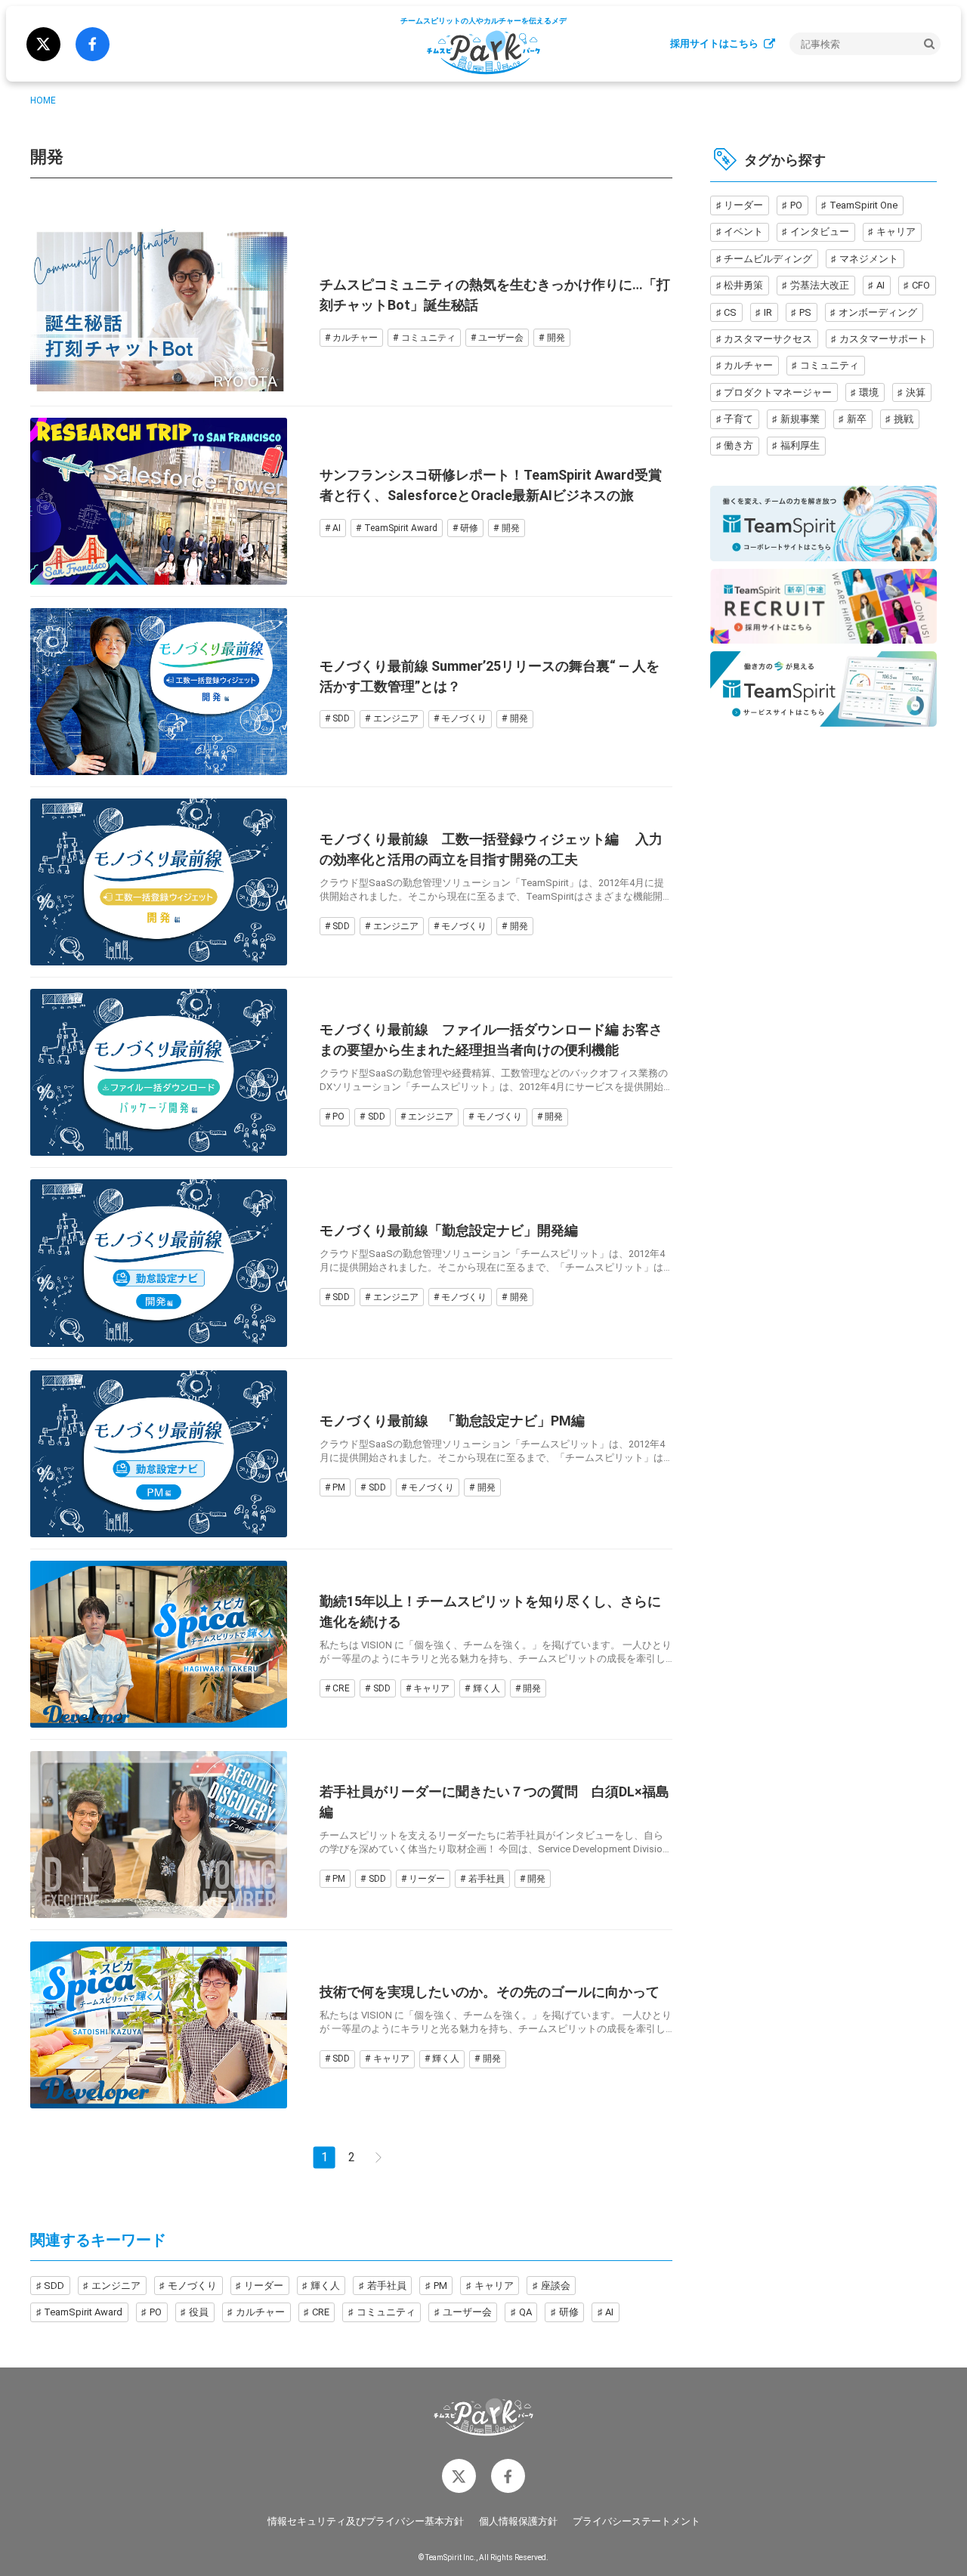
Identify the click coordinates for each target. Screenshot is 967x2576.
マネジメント (869, 258)
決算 (916, 392)
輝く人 (487, 1688)
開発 (556, 338)
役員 (199, 2312)
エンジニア (396, 718)
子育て (738, 419)
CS (730, 312)
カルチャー (355, 338)
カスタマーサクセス (768, 339)
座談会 (556, 2286)
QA (525, 2312)
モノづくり (464, 718)
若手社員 (487, 1879)
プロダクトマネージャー (778, 392)
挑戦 (904, 419)
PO (338, 1117)
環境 (869, 392)
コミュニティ (428, 338)
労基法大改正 (820, 285)
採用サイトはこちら (714, 43)
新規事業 (800, 419)
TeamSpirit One (864, 205)
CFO (921, 285)
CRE (341, 1688)
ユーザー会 (501, 338)
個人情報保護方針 (518, 2521)
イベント (743, 232)
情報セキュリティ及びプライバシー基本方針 (366, 2521)
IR (768, 312)
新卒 (857, 419)
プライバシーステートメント (636, 2521)
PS (805, 312)
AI (337, 528)
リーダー (427, 1879)
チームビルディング (768, 258)
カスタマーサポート (884, 339)
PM (339, 1487)
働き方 (738, 445)
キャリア (431, 1688)
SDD (341, 718)
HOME (43, 100)
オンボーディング (878, 312)
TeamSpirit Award (401, 528)
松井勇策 (743, 285)
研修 (469, 528)
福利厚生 (800, 445)
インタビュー (820, 232)
